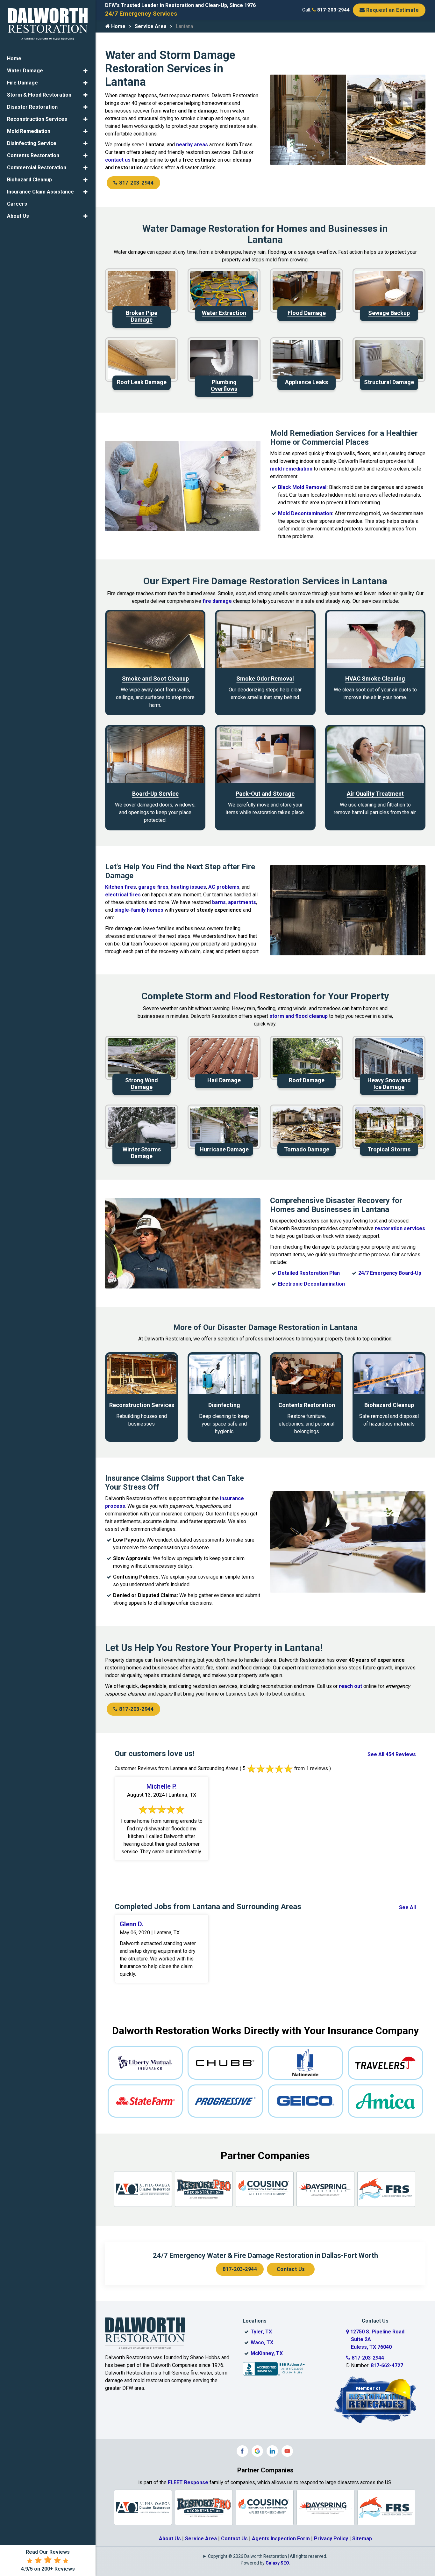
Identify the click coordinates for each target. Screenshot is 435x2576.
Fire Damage (22, 83)
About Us (170, 2539)
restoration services (400, 1228)
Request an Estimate (392, 10)
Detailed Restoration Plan (309, 1273)
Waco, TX (262, 2342)
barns (219, 902)
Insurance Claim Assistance (40, 192)
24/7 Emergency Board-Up (390, 1273)
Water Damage (25, 71)
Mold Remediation (29, 131)
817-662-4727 (387, 2365)
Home (118, 26)
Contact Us (291, 2269)
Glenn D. (132, 1924)
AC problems (224, 887)
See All (407, 1907)
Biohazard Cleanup (29, 180)
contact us (118, 160)
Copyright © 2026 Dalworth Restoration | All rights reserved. (267, 2556)
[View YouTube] (287, 2451)
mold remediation (291, 469)
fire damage (217, 601)
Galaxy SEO (277, 2563)
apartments (242, 902)
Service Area (151, 26)
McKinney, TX (267, 2353)
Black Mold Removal (302, 487)
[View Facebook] (242, 2451)
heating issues (188, 887)
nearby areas (192, 145)
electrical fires (123, 895)
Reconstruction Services (37, 119)
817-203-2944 (333, 10)
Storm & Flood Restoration (39, 95)
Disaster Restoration (32, 107)
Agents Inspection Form (281, 2539)
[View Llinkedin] (272, 2451)
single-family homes (139, 910)
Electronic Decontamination (311, 1284)
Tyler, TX (261, 2332)
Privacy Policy (331, 2539)
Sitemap (362, 2539)
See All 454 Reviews (392, 1754)
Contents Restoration (33, 155)
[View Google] (257, 2451)
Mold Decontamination (305, 513)
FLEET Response (188, 2482)
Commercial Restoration (37, 168)
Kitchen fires (121, 887)
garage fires (153, 887)
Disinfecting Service (32, 143)
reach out (350, 1686)
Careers (17, 204)
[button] (86, 71)
